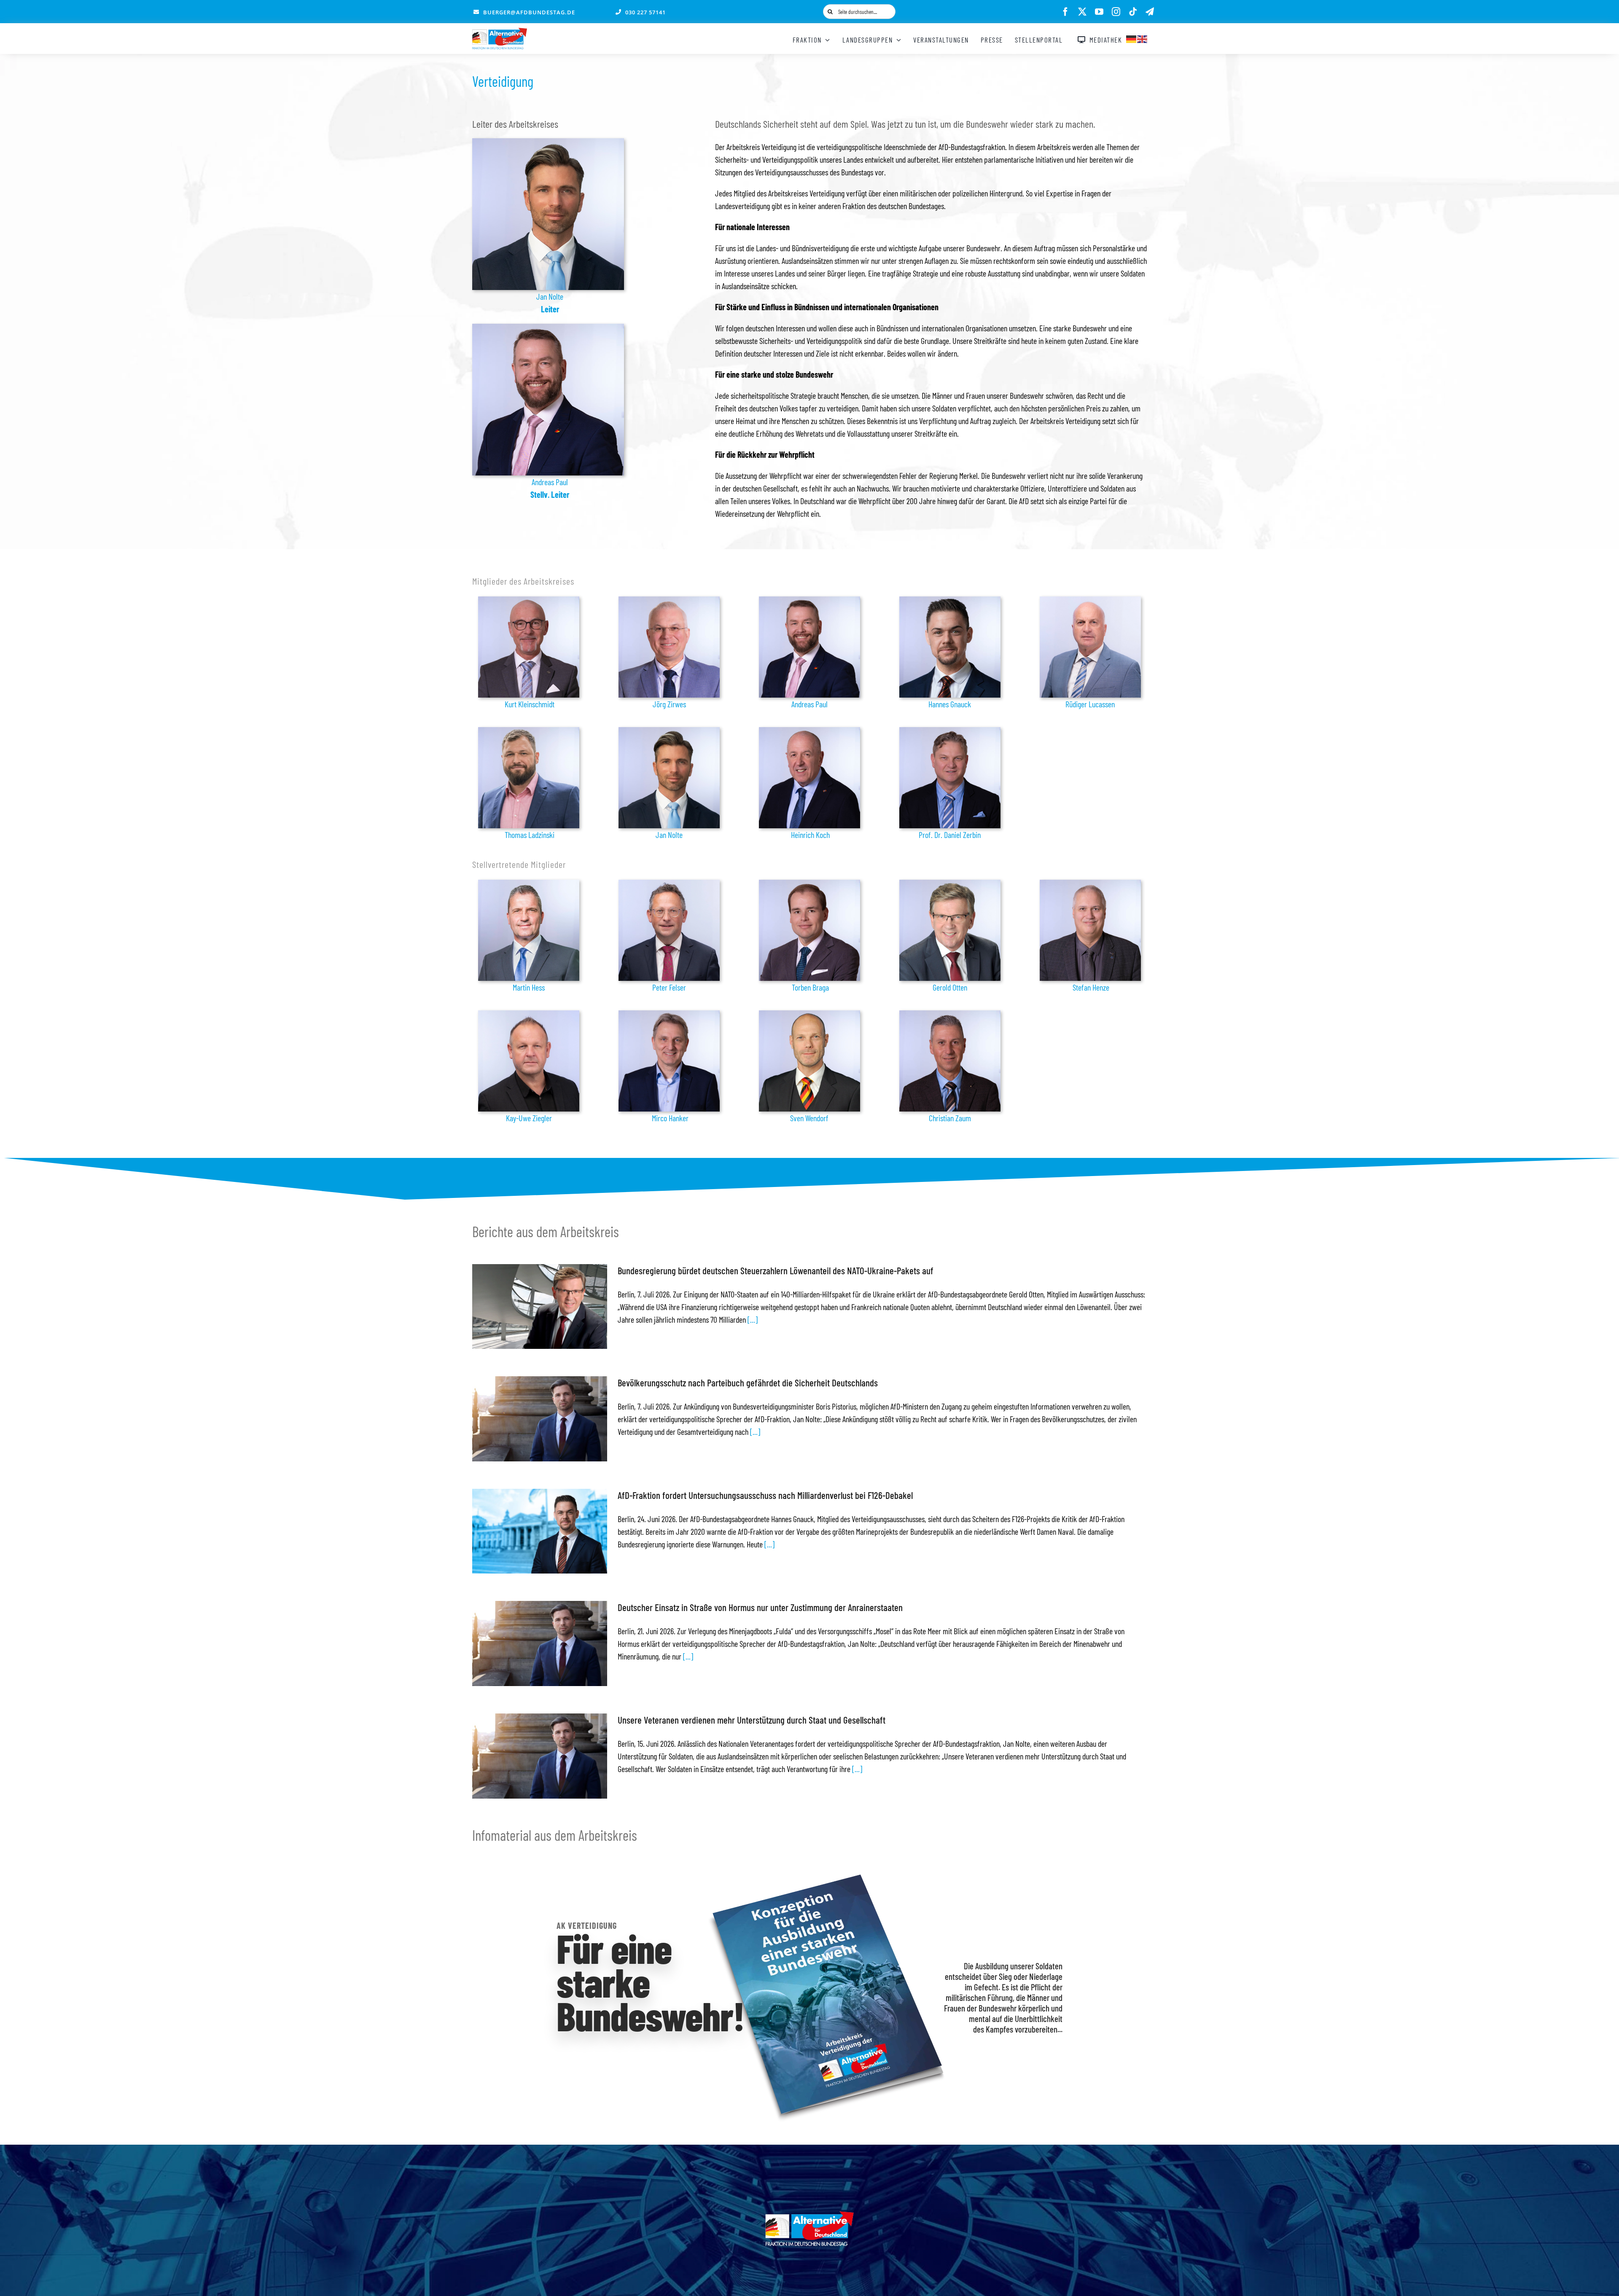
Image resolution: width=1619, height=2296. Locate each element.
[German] (1132, 38)
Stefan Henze (1091, 987)
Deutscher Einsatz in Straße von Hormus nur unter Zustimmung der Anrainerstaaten (760, 1607)
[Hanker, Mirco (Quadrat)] (669, 1015)
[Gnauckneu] (950, 601)
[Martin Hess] (529, 884)
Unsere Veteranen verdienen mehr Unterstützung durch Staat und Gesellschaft (752, 1720)
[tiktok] (1133, 12)
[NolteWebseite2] (548, 142)
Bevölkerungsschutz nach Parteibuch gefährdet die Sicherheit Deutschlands (748, 1383)
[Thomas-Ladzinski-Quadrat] (529, 731)
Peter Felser (669, 987)
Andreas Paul (550, 482)
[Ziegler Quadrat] (529, 1015)
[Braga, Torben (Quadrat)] (809, 884)
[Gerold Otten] (950, 884)
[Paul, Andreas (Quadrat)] (548, 328)
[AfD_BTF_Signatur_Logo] (500, 32)
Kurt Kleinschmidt (530, 704)
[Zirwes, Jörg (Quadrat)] (669, 601)
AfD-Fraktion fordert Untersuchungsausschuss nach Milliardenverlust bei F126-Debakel (765, 1495)
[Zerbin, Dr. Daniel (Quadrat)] (950, 731)
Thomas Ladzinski (530, 835)
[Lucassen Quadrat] (1090, 601)
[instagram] (1116, 12)
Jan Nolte (550, 296)
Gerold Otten (950, 987)
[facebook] (1065, 12)
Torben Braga (810, 987)
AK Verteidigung (587, 1925)
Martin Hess (529, 987)
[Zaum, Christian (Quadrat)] (950, 1015)
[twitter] (1082, 12)
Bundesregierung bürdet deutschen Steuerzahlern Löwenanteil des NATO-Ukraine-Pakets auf (776, 1270)
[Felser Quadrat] (669, 884)
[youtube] (1099, 12)
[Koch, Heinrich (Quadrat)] (809, 731)
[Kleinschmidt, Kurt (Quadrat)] (529, 601)
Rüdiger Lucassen (1090, 704)
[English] (1143, 38)
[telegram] (1150, 12)
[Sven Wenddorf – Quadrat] (809, 1015)
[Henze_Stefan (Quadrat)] (1090, 884)
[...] (752, 1319)
